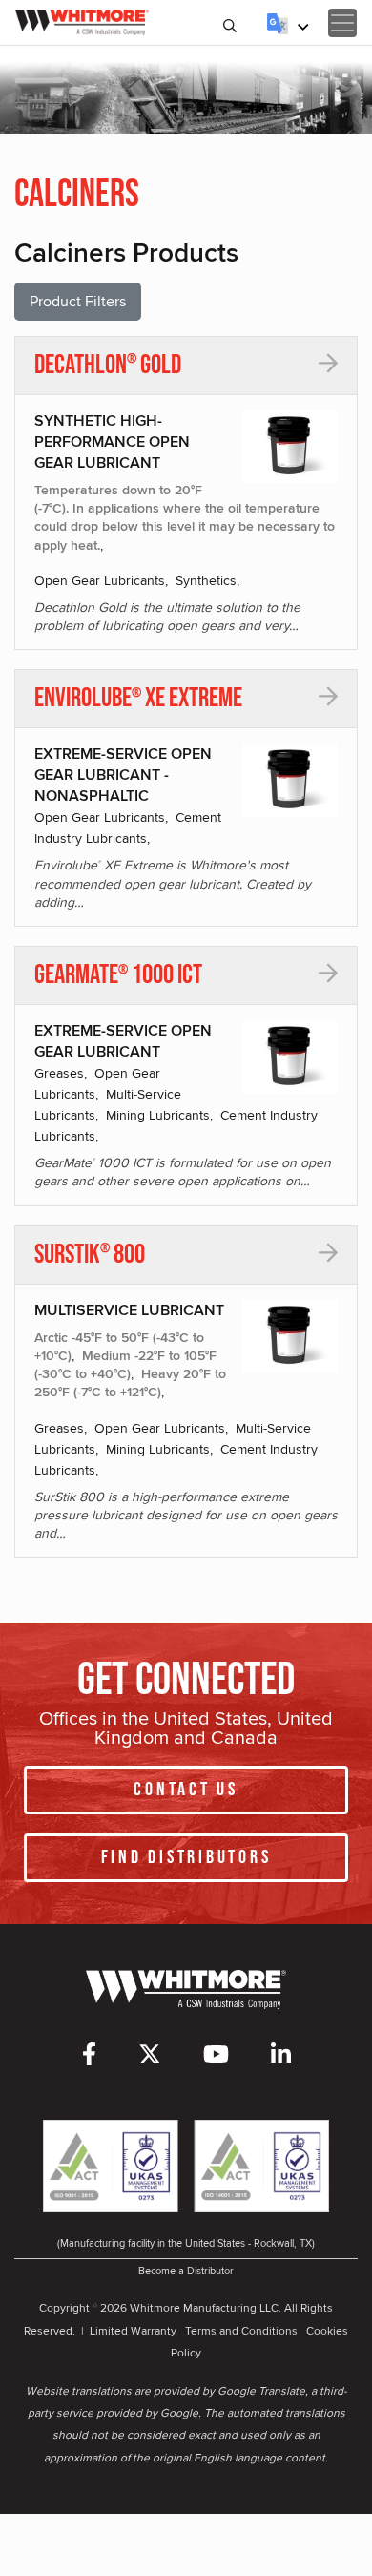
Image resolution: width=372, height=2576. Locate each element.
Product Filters (78, 301)
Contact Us (186, 1790)
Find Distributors (186, 1857)
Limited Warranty (133, 2330)
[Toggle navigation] (342, 23)
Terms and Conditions (241, 2330)
